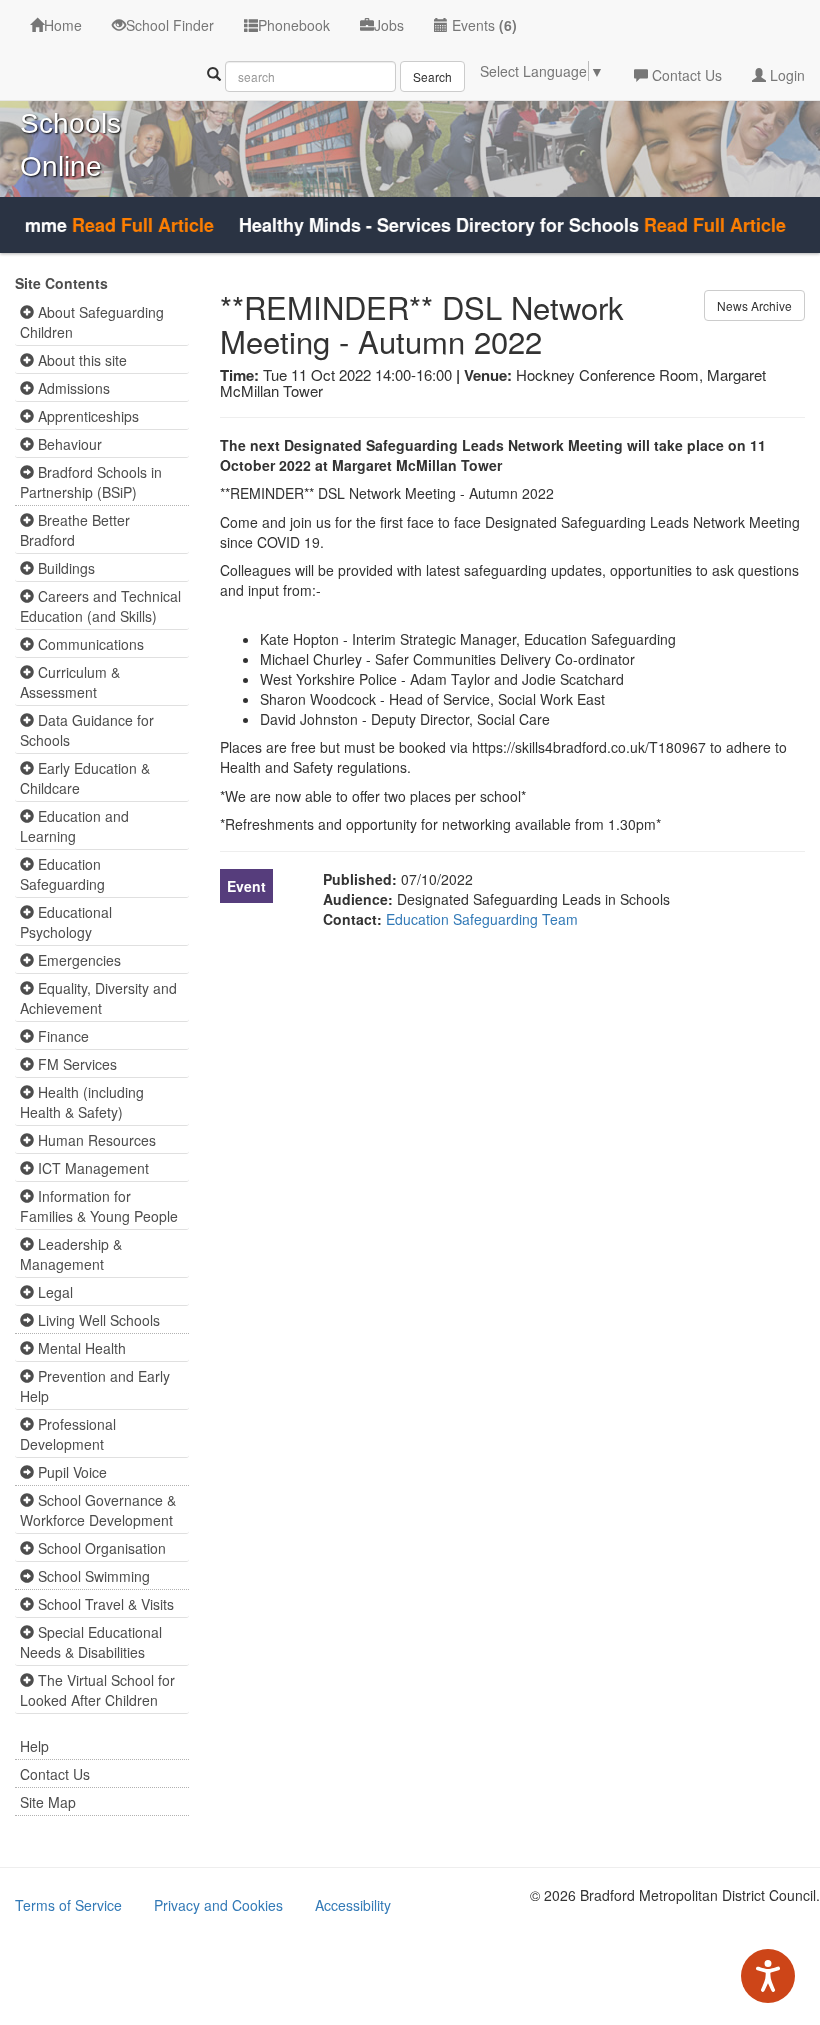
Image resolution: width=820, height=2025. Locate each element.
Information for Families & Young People (99, 1206)
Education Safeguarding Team (482, 919)
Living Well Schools (97, 1320)
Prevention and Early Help (95, 1386)
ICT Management (91, 1168)
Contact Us (685, 75)
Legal (53, 1292)
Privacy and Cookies (218, 1905)
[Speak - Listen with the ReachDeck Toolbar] (768, 1976)
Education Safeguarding (62, 874)
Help (34, 1746)
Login (785, 75)
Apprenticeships (86, 416)
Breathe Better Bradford (75, 530)
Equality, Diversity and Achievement (98, 998)
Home (63, 25)
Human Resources (95, 1140)
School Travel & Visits (104, 1604)
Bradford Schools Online (74, 123)
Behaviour (68, 444)
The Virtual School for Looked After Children (97, 1690)
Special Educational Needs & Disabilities (91, 1642)
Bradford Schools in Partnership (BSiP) (91, 482)
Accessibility (353, 1905)
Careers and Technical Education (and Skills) (100, 606)
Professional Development (68, 1434)
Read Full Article (125, 225)
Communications (89, 644)
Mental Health (80, 1348)
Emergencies (77, 960)
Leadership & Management (71, 1254)
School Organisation (100, 1548)
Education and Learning (74, 826)
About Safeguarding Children (92, 322)
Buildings (64, 568)
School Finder (170, 25)
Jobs (389, 25)
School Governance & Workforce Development (98, 1510)
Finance (61, 1036)
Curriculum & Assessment (70, 682)
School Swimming (92, 1576)
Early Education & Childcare (85, 778)
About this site (80, 360)
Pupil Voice (70, 1472)
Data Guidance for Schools (87, 730)
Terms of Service (68, 1905)
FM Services (75, 1064)
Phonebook (294, 25)
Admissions (72, 388)
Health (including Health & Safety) (82, 1102)
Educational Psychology (66, 922)
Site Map (48, 1802)
